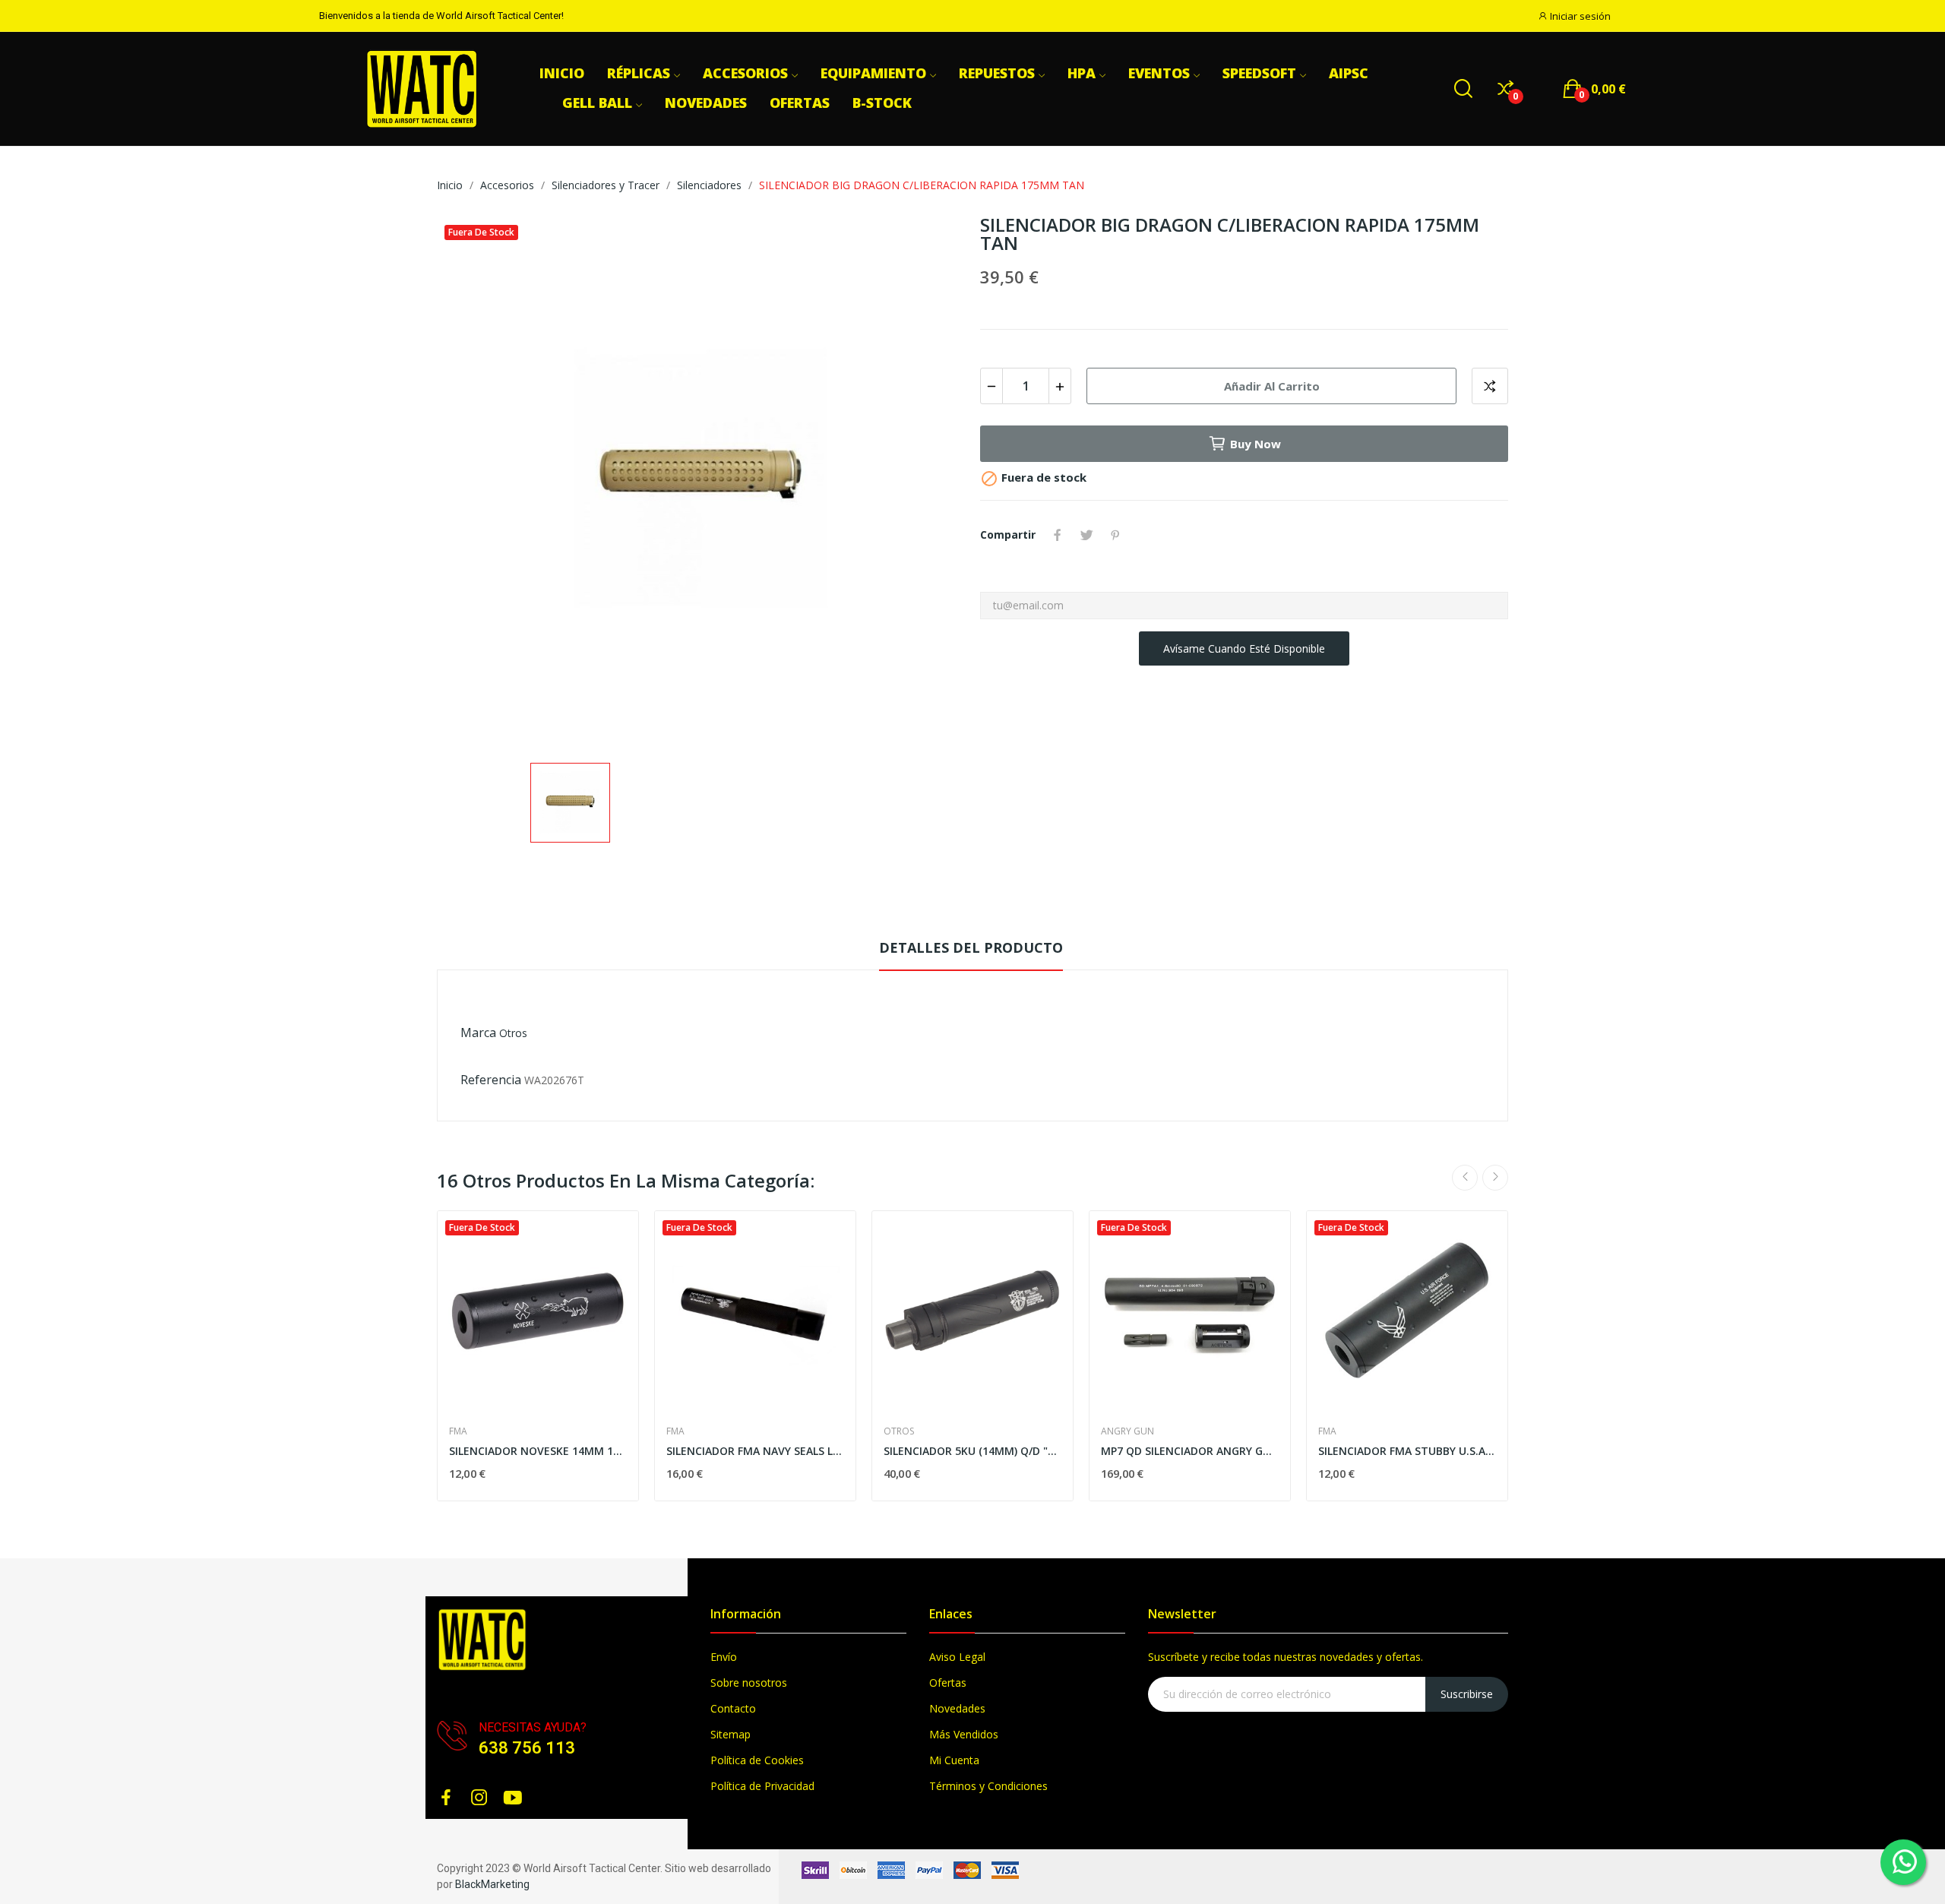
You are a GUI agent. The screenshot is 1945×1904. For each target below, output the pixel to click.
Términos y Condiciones (988, 1786)
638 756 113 (527, 1748)
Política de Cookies (757, 1760)
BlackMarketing (492, 1884)
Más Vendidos (964, 1734)
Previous (1465, 1178)
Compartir (1058, 535)
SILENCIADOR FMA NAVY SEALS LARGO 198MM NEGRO (755, 1451)
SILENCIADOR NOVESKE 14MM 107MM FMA (538, 1451)
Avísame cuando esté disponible (1244, 648)
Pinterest (1115, 535)
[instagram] (479, 1798)
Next (1495, 1178)
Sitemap (731, 1734)
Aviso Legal (957, 1657)
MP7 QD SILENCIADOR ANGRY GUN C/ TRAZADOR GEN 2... (1190, 1451)
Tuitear (1086, 535)
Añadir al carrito (1272, 386)
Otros (513, 1033)
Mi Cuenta (954, 1760)
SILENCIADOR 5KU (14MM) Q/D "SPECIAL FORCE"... (972, 1451)
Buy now (1256, 444)
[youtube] (513, 1798)
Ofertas (948, 1683)
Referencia (491, 1080)
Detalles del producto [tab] (971, 947)
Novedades (957, 1708)
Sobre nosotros (749, 1683)
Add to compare (1490, 386)
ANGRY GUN (1127, 1431)
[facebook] (446, 1798)
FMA (458, 1431)
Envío (724, 1657)
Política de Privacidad (762, 1786)
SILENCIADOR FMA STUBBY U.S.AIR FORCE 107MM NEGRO (1407, 1451)
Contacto (733, 1708)
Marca (478, 1033)
